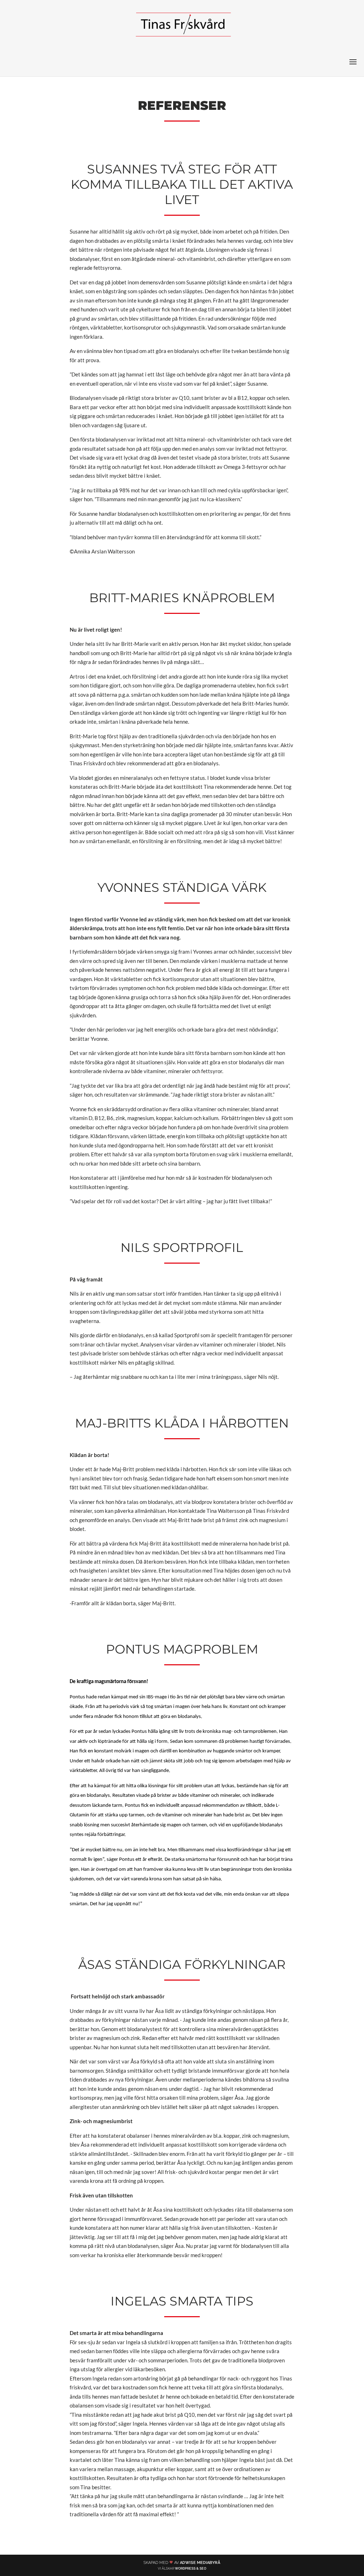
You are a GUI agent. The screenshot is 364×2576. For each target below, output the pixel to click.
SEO (203, 2569)
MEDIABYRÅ (209, 2563)
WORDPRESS (185, 2569)
